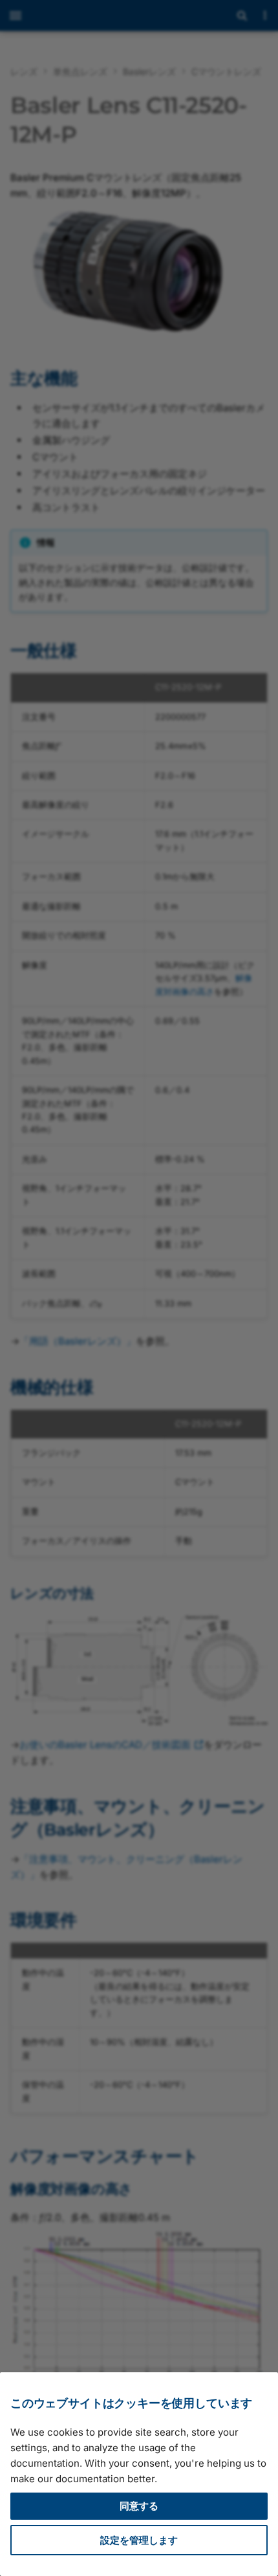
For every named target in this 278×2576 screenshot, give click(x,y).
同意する (139, 2506)
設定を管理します (139, 2540)
